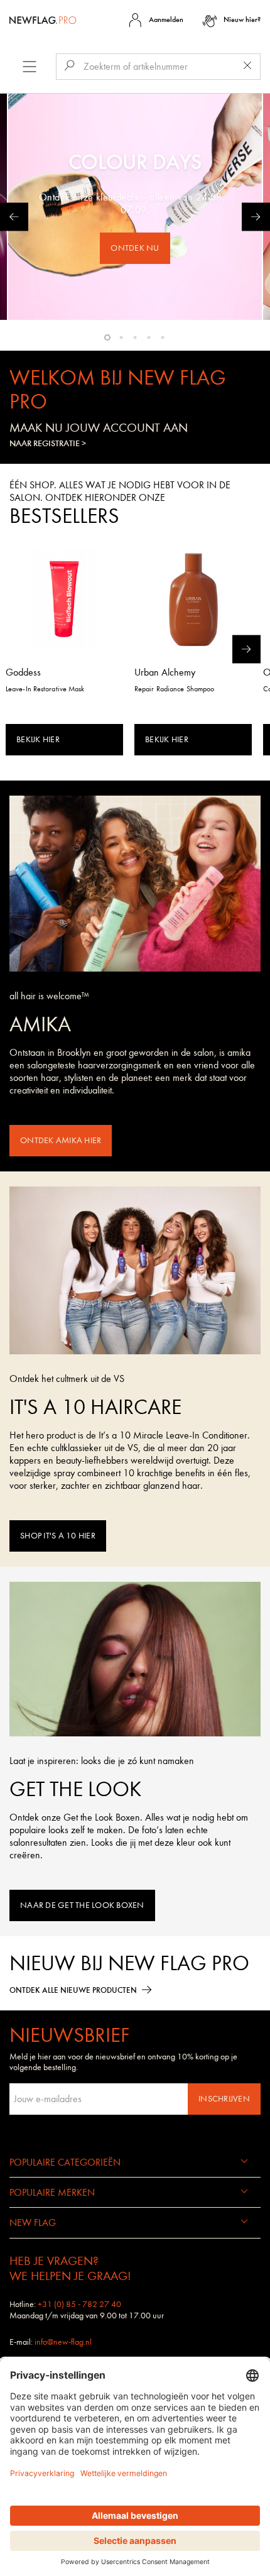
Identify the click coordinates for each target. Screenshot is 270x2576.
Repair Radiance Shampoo (174, 689)
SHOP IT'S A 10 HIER (58, 1536)
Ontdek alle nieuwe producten (73, 1990)
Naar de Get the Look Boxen (82, 1905)
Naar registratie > (48, 444)
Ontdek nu (135, 248)
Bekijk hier (38, 739)
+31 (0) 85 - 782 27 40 (79, 2304)
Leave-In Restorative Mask (45, 689)
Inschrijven (224, 2099)
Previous (14, 217)
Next (256, 217)
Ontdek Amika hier (61, 1140)
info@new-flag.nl (63, 2342)
